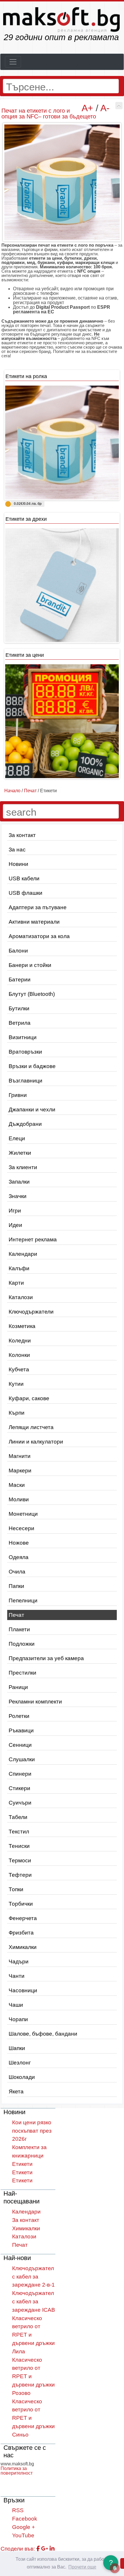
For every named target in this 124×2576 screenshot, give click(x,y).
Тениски (19, 1846)
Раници (18, 1687)
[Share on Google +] (45, 2549)
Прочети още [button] (82, 2567)
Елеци (17, 1138)
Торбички (21, 1904)
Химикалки (23, 1947)
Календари (23, 1254)
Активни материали (34, 922)
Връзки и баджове (32, 1066)
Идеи (15, 1225)
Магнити (20, 1456)
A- (105, 108)
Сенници (20, 1745)
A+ (87, 108)
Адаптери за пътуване (38, 907)
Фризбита (21, 1933)
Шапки (17, 2048)
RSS (18, 2510)
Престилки (22, 1673)
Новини (18, 864)
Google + (24, 2527)
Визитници (23, 1037)
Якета (16, 2092)
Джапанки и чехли (32, 1110)
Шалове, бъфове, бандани (43, 2034)
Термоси (20, 1860)
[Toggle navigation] (13, 62)
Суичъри (20, 1803)
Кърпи (17, 1413)
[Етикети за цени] (62, 721)
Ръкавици (21, 1730)
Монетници (23, 1514)
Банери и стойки (30, 965)
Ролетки (19, 1716)
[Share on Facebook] (38, 2549)
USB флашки (26, 893)
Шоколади (22, 2077)
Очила (17, 1572)
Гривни (18, 1095)
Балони (18, 951)
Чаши (16, 2005)
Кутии (16, 1384)
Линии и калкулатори (36, 1442)
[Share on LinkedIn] (52, 2549)
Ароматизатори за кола (39, 936)
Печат (16, 1615)
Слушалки (22, 1759)
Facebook (25, 2519)
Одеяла (19, 1557)
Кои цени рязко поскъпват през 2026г (32, 2131)
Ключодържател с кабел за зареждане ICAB (34, 2301)
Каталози (21, 1297)
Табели (18, 1817)
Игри (15, 1211)
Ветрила (20, 1023)
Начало (12, 791)
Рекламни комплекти (35, 1702)
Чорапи (18, 2019)
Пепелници (23, 1601)
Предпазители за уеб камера (46, 1658)
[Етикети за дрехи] (62, 585)
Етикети (22, 2164)
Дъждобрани (25, 1124)
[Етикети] (62, 442)
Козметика (22, 1326)
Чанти (17, 1976)
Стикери (19, 1788)
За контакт (22, 835)
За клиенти (23, 1167)
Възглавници (26, 1081)
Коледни (20, 1341)
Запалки (19, 1182)
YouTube (23, 2535)
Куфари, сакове (29, 1398)
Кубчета (19, 1369)
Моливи (19, 1499)
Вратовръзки (25, 1052)
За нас (17, 850)
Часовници (23, 1990)
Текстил (19, 1832)
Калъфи (19, 1268)
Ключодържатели (31, 1312)
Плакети (19, 1629)
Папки (16, 1586)
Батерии (20, 980)
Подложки (22, 1644)
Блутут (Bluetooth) (32, 994)
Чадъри (19, 1962)
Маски (17, 1485)
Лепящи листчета (31, 1427)
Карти (16, 1283)
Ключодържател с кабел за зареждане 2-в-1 (33, 2277)
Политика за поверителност (17, 2471)
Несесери (21, 1528)
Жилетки (20, 1153)
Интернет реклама (33, 1239)
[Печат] (119, 106)
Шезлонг (20, 2063)
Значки (18, 1196)
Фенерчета (23, 1918)
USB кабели (24, 878)
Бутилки (19, 1008)
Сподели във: (18, 2549)
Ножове (19, 1543)
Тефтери (20, 1875)
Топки (16, 1889)
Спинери (20, 1774)
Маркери (20, 1471)
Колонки (19, 1355)
